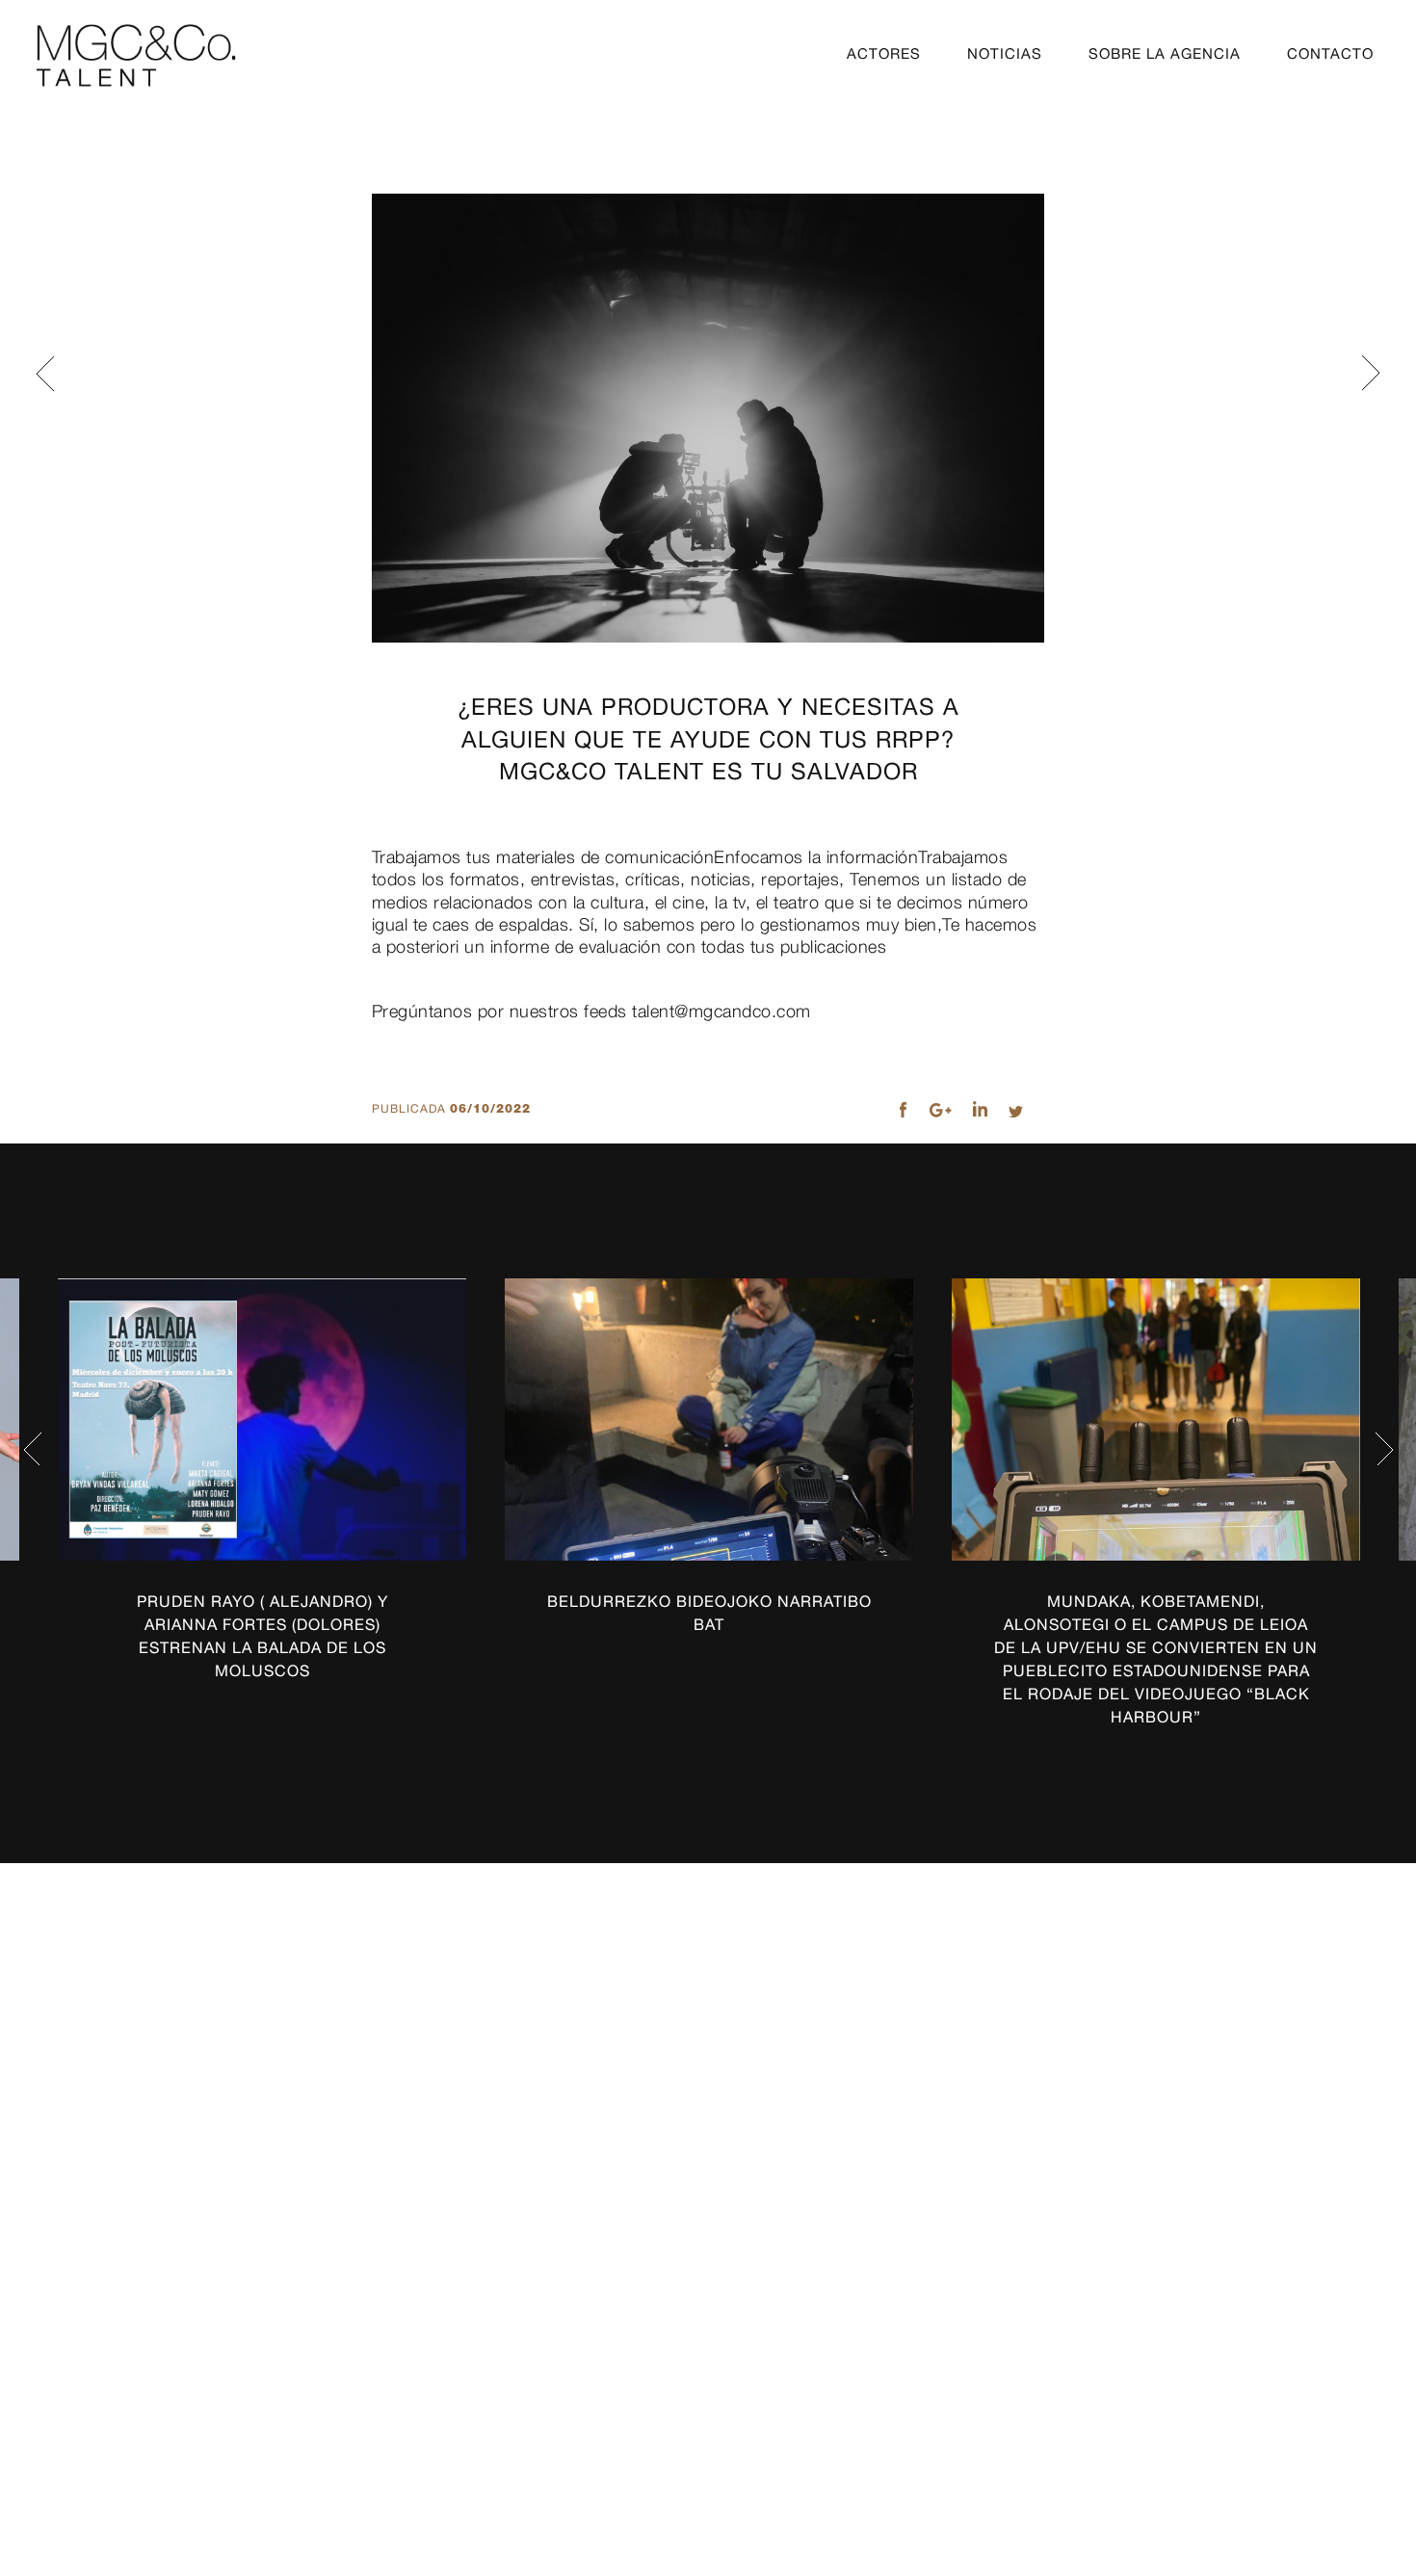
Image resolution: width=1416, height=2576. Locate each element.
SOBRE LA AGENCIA (1165, 53)
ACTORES (884, 53)
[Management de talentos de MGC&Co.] (136, 55)
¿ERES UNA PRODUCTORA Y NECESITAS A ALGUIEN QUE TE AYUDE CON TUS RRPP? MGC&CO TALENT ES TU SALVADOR (708, 738)
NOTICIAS (1005, 53)
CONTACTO (1330, 53)
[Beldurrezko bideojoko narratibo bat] (709, 1420)
